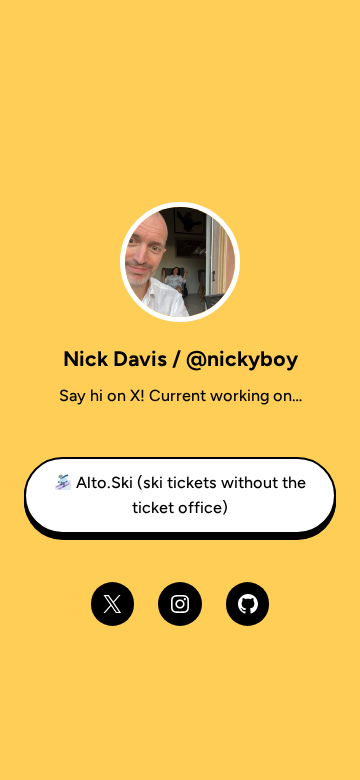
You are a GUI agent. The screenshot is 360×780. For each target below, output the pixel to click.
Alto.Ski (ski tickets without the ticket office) (189, 494)
